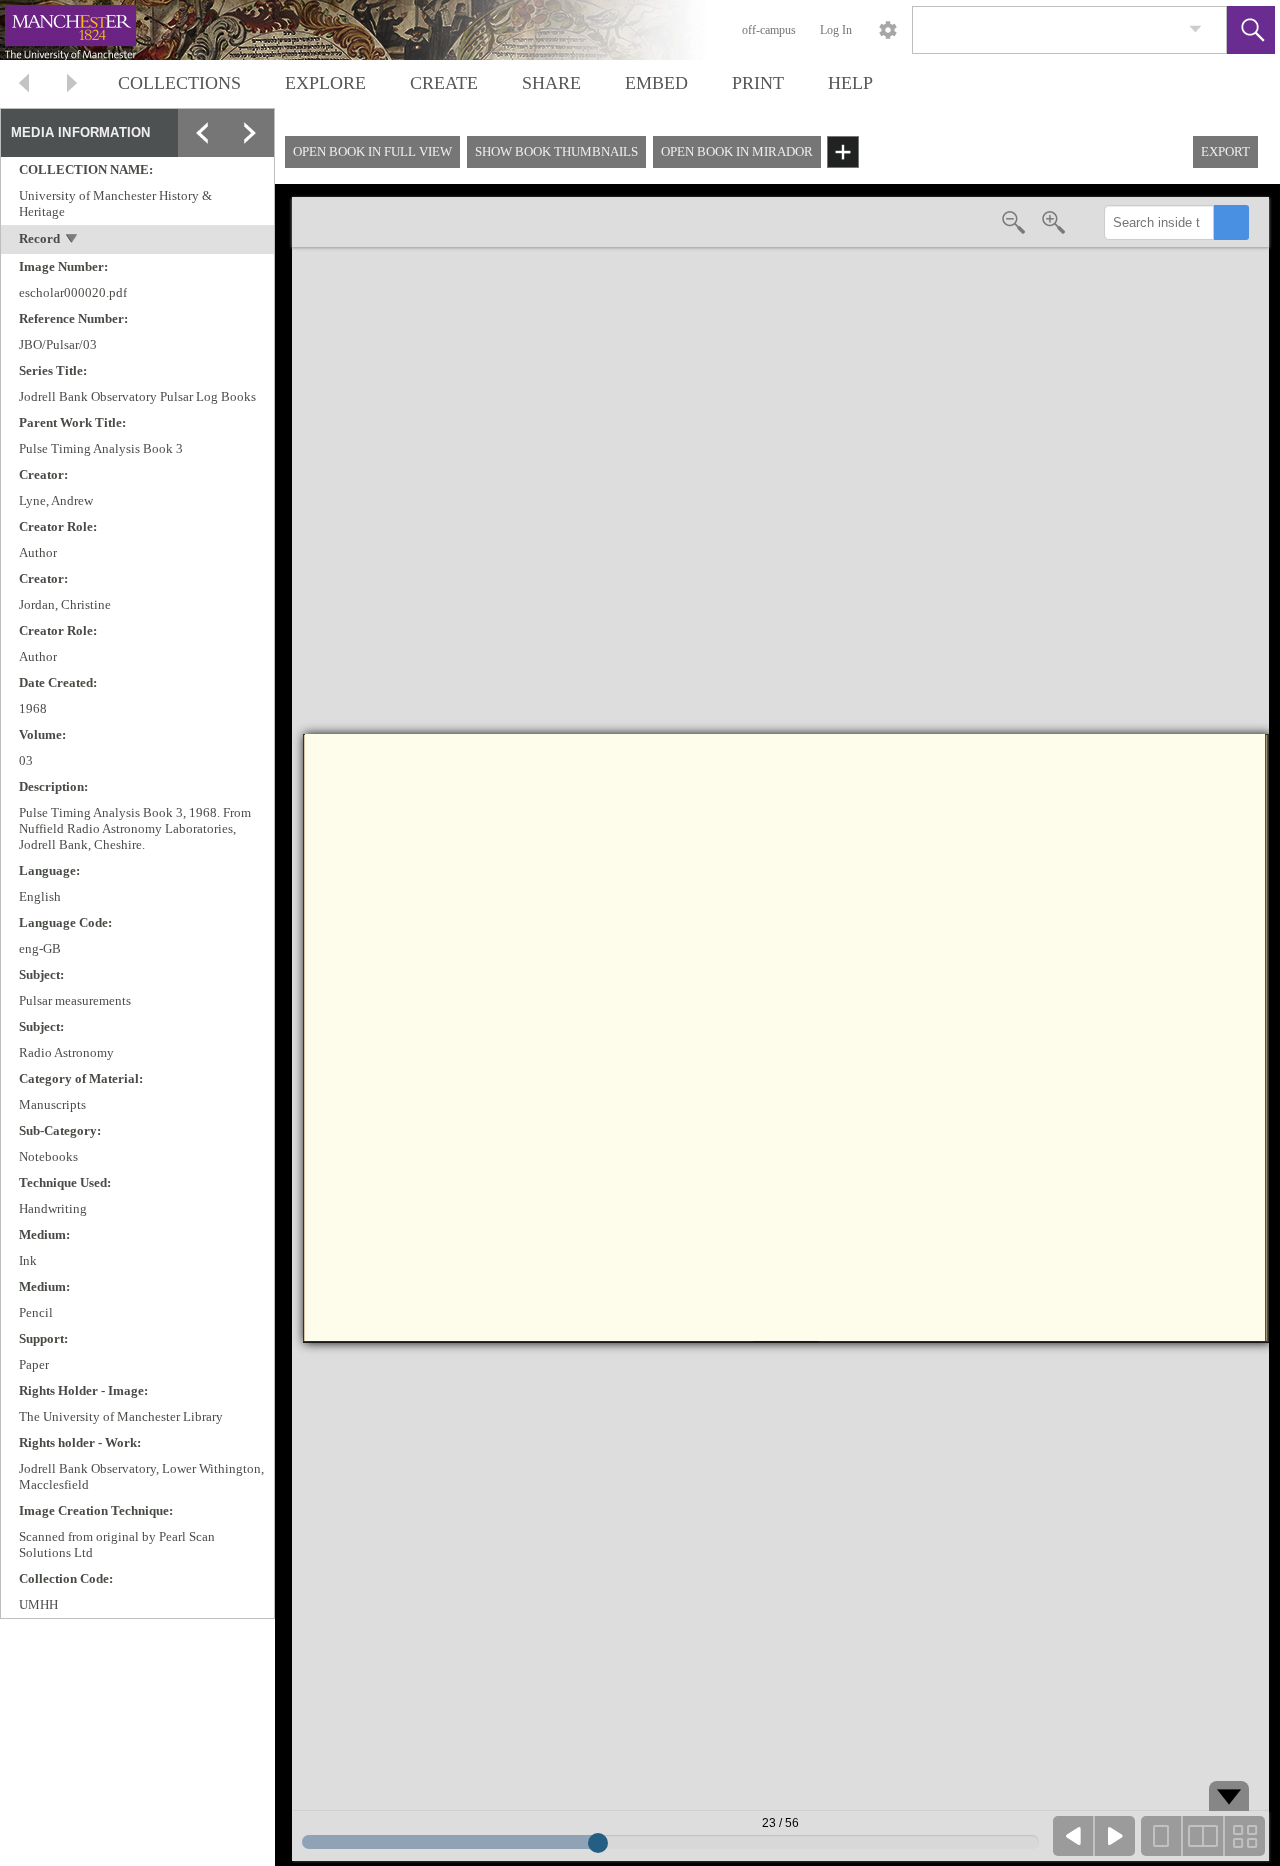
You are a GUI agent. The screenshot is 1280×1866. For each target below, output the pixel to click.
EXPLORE (325, 83)
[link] (1195, 29)
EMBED (656, 83)
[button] (1251, 30)
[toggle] (72, 240)
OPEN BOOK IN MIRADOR (737, 151)
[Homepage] (377, 30)
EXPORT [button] (1225, 151)
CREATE (444, 83)
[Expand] (202, 133)
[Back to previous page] (24, 85)
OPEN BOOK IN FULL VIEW (372, 151)
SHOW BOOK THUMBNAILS (556, 151)
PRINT (758, 83)
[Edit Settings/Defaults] (888, 30)
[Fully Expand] (250, 133)
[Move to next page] (72, 85)
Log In (836, 30)
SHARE (551, 83)
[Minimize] (250, 181)
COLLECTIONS (179, 83)
